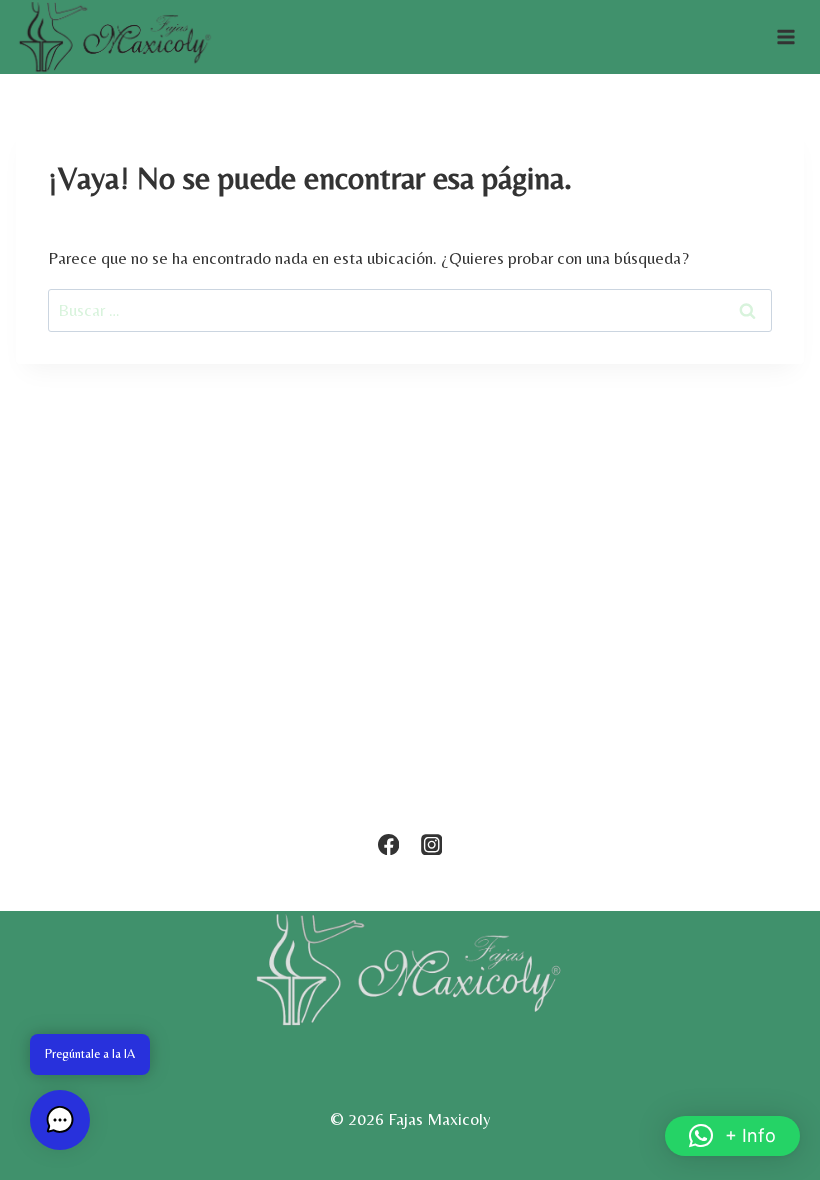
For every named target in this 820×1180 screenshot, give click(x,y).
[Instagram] (431, 844)
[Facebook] (388, 844)
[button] (732, 1136)
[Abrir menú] (785, 37)
